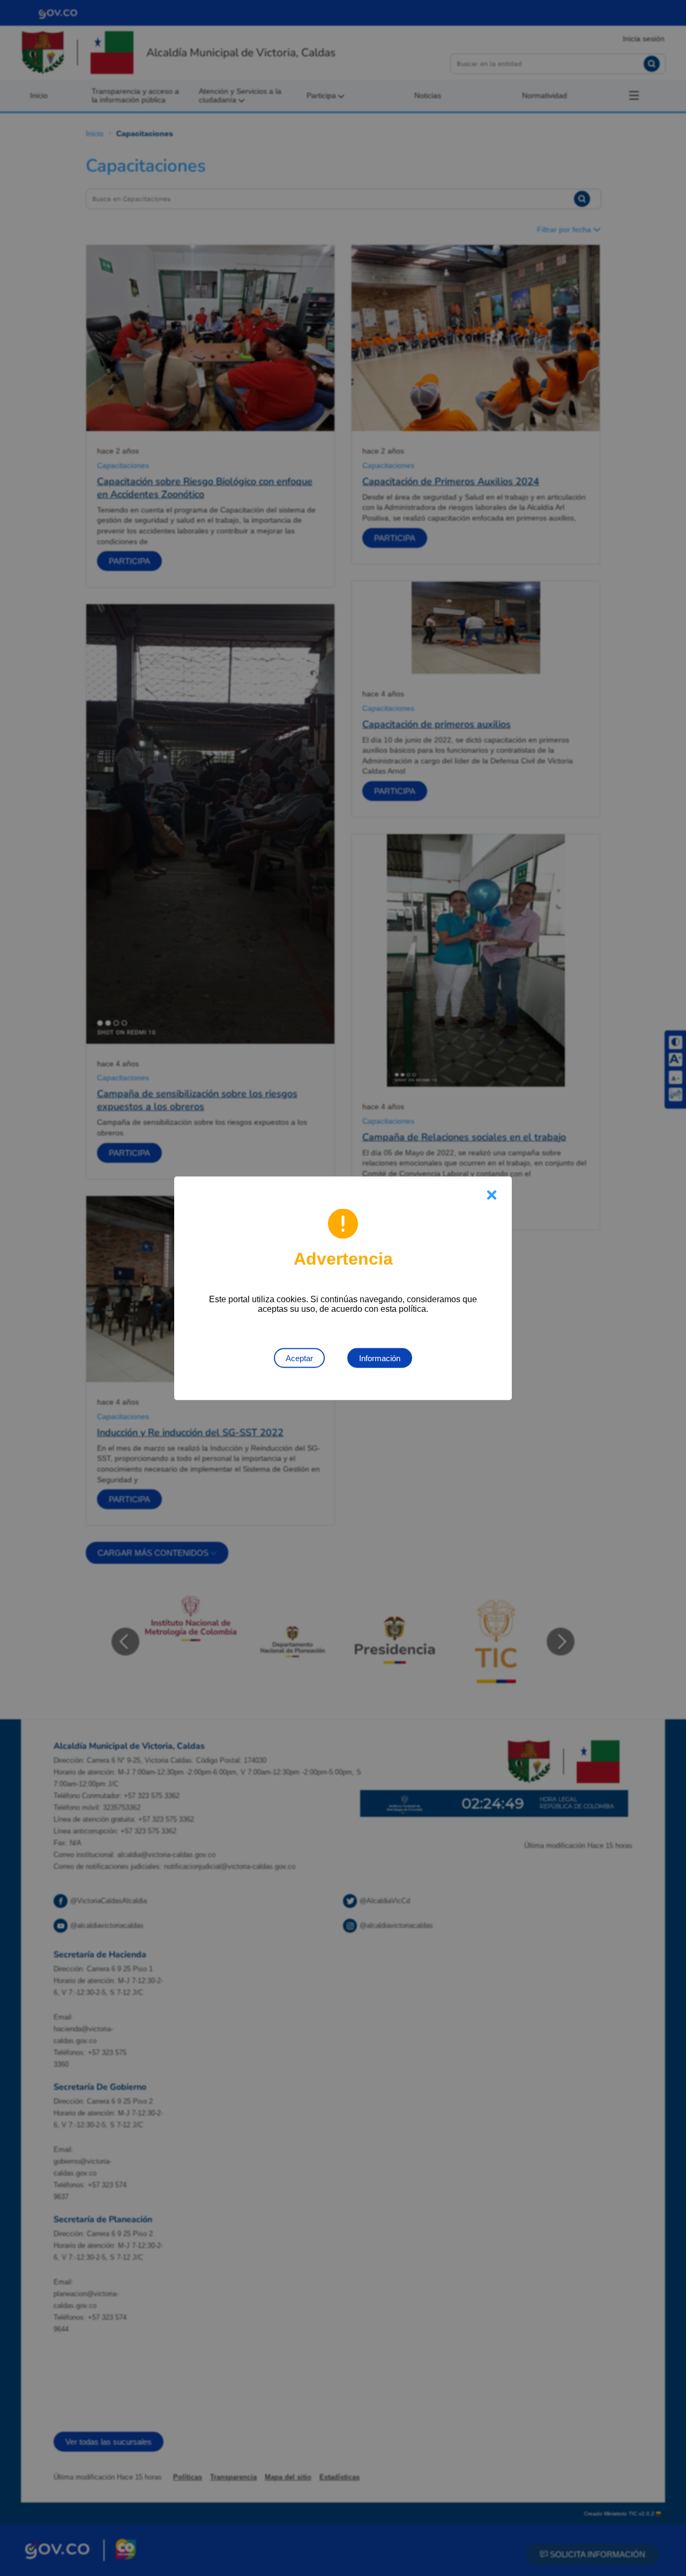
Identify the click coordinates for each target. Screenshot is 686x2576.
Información (380, 1358)
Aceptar (299, 1358)
